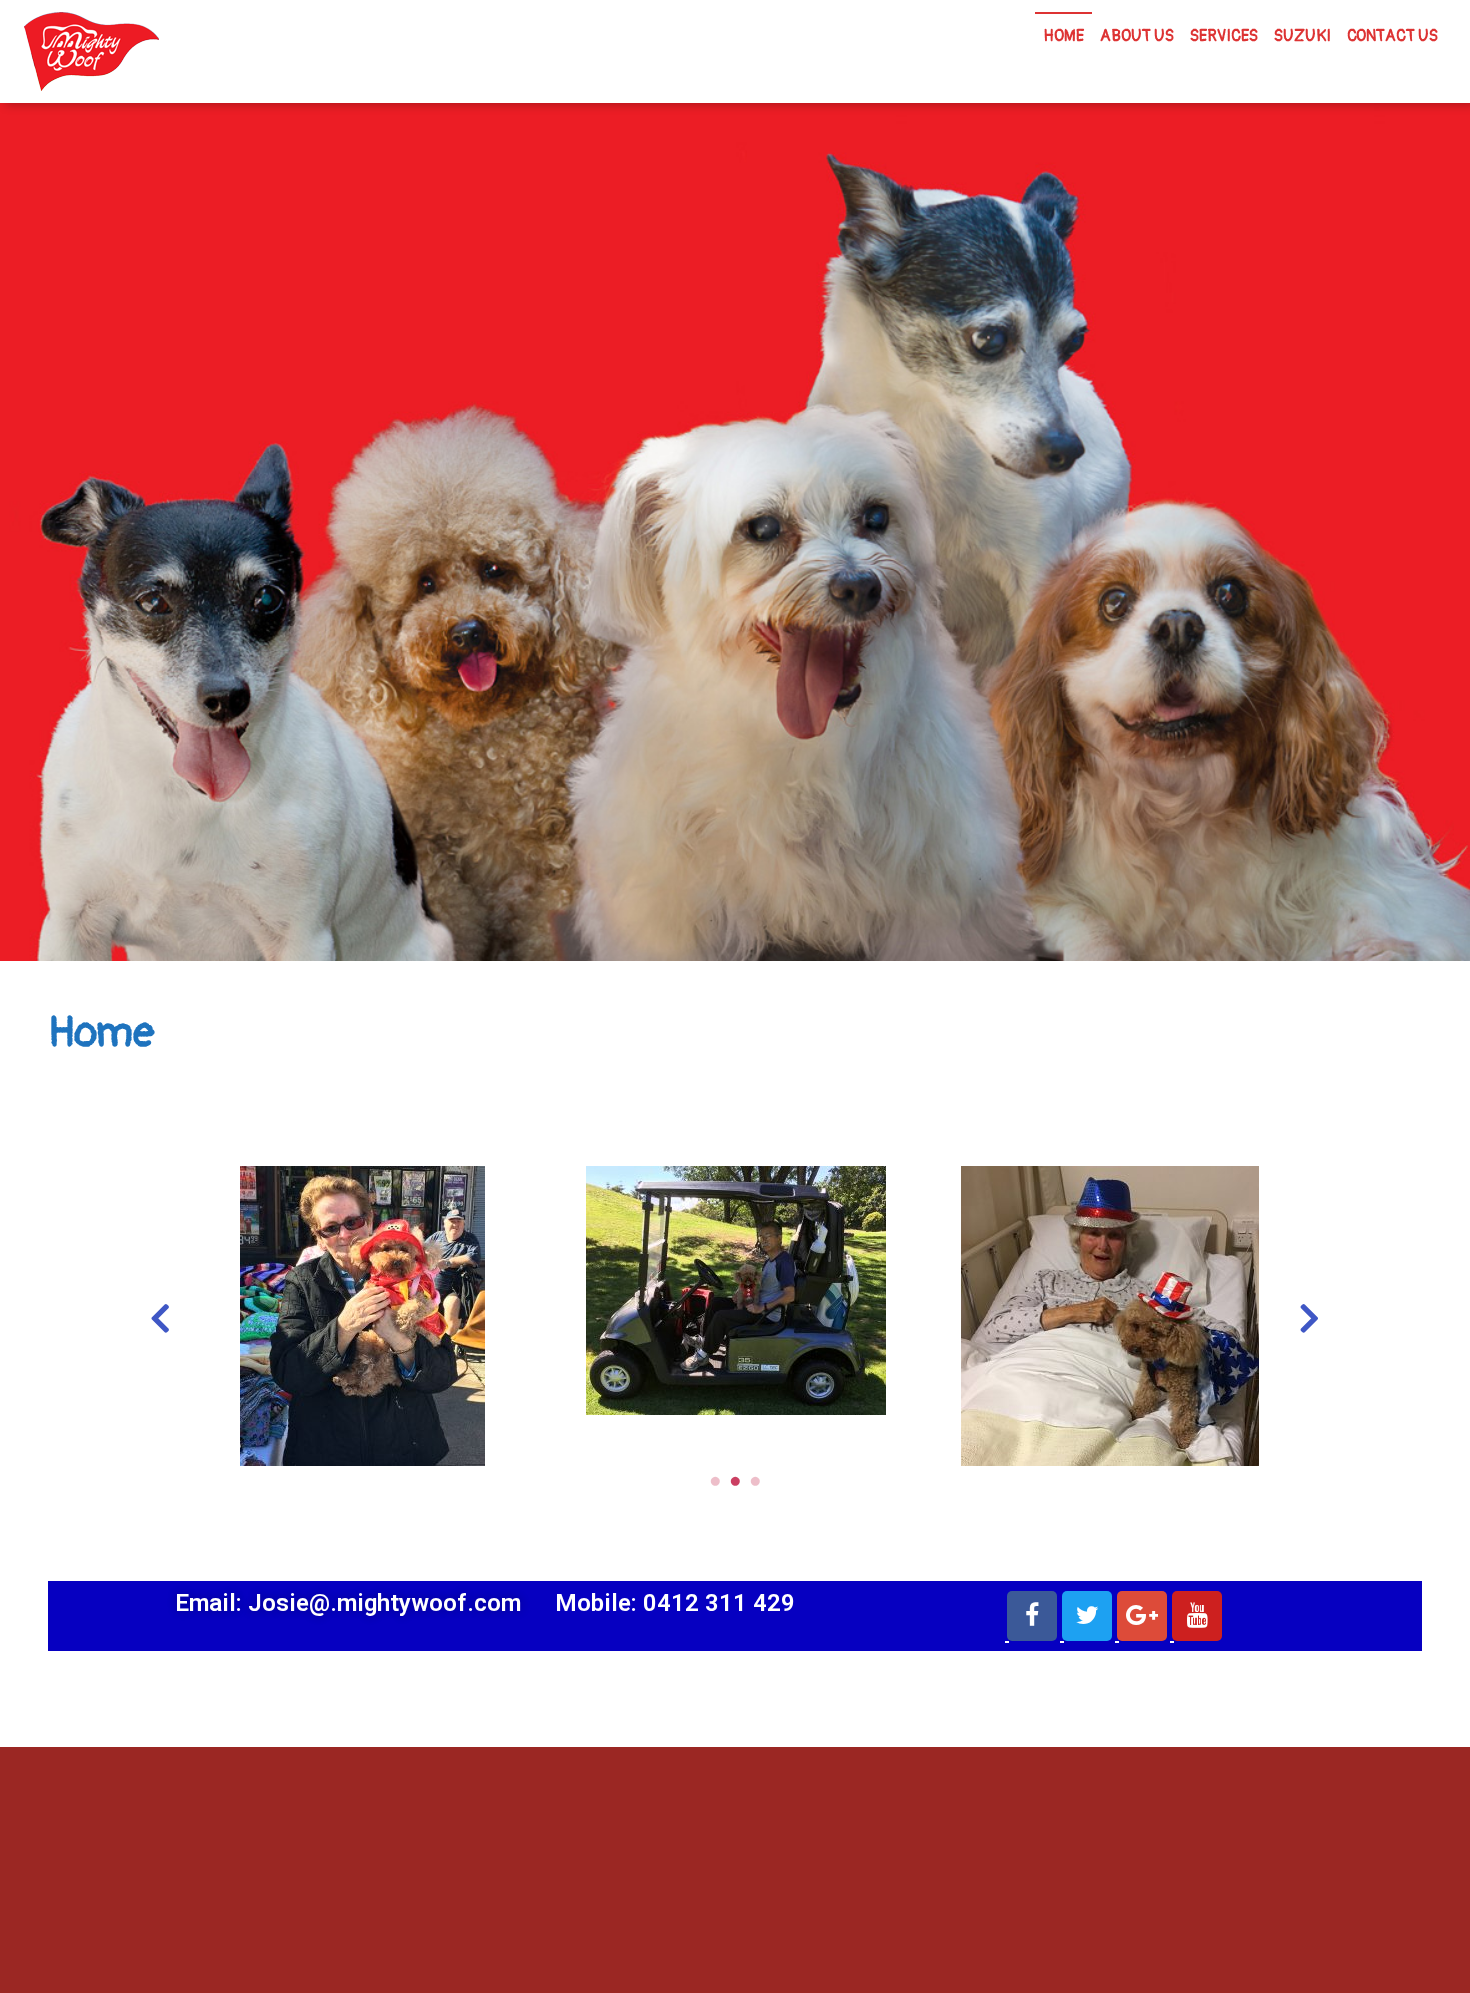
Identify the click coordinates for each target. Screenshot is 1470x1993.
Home (1063, 36)
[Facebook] (1032, 1616)
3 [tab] (755, 1481)
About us (1137, 36)
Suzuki (1302, 36)
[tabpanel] (362, 1316)
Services (1224, 36)
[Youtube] (1197, 1616)
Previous (160, 1315)
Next (1310, 1315)
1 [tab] (715, 1481)
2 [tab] (735, 1481)
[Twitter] (1087, 1616)
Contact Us (1392, 36)
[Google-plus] (1142, 1616)
